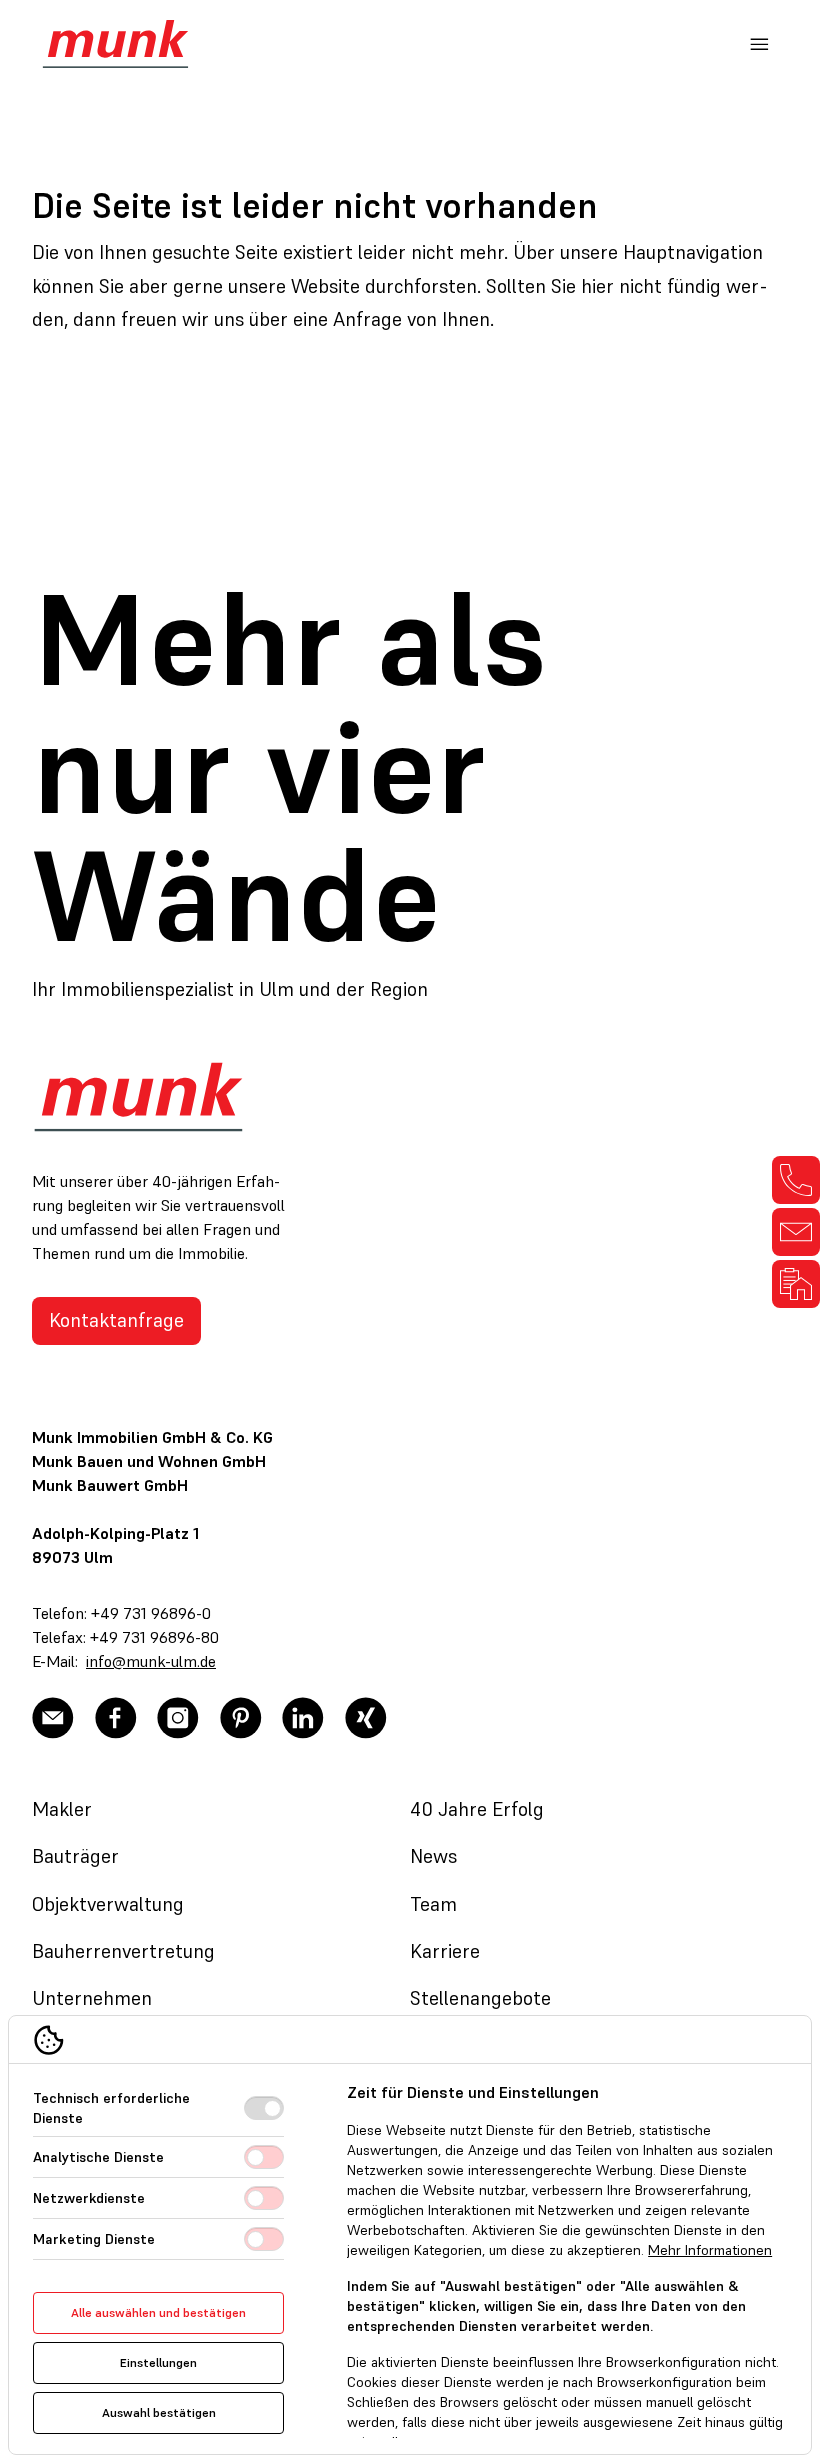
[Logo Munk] (115, 44)
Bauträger (75, 1856)
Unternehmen (92, 1998)
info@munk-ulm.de (151, 1661)
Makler (62, 1809)
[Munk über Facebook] (116, 1718)
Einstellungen (158, 2362)
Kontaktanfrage (116, 1320)
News (433, 1856)
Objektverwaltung (108, 1904)
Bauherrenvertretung (123, 1951)
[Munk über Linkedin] (303, 1718)
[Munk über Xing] (366, 1718)
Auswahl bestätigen (159, 2412)
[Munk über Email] (53, 1718)
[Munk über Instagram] (178, 1718)
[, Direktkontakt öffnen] (796, 1180)
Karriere (445, 1951)
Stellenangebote (480, 1998)
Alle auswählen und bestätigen (158, 2312)
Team (433, 1904)
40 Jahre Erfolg (477, 1809)
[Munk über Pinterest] (241, 1718)
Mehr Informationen (710, 2250)
